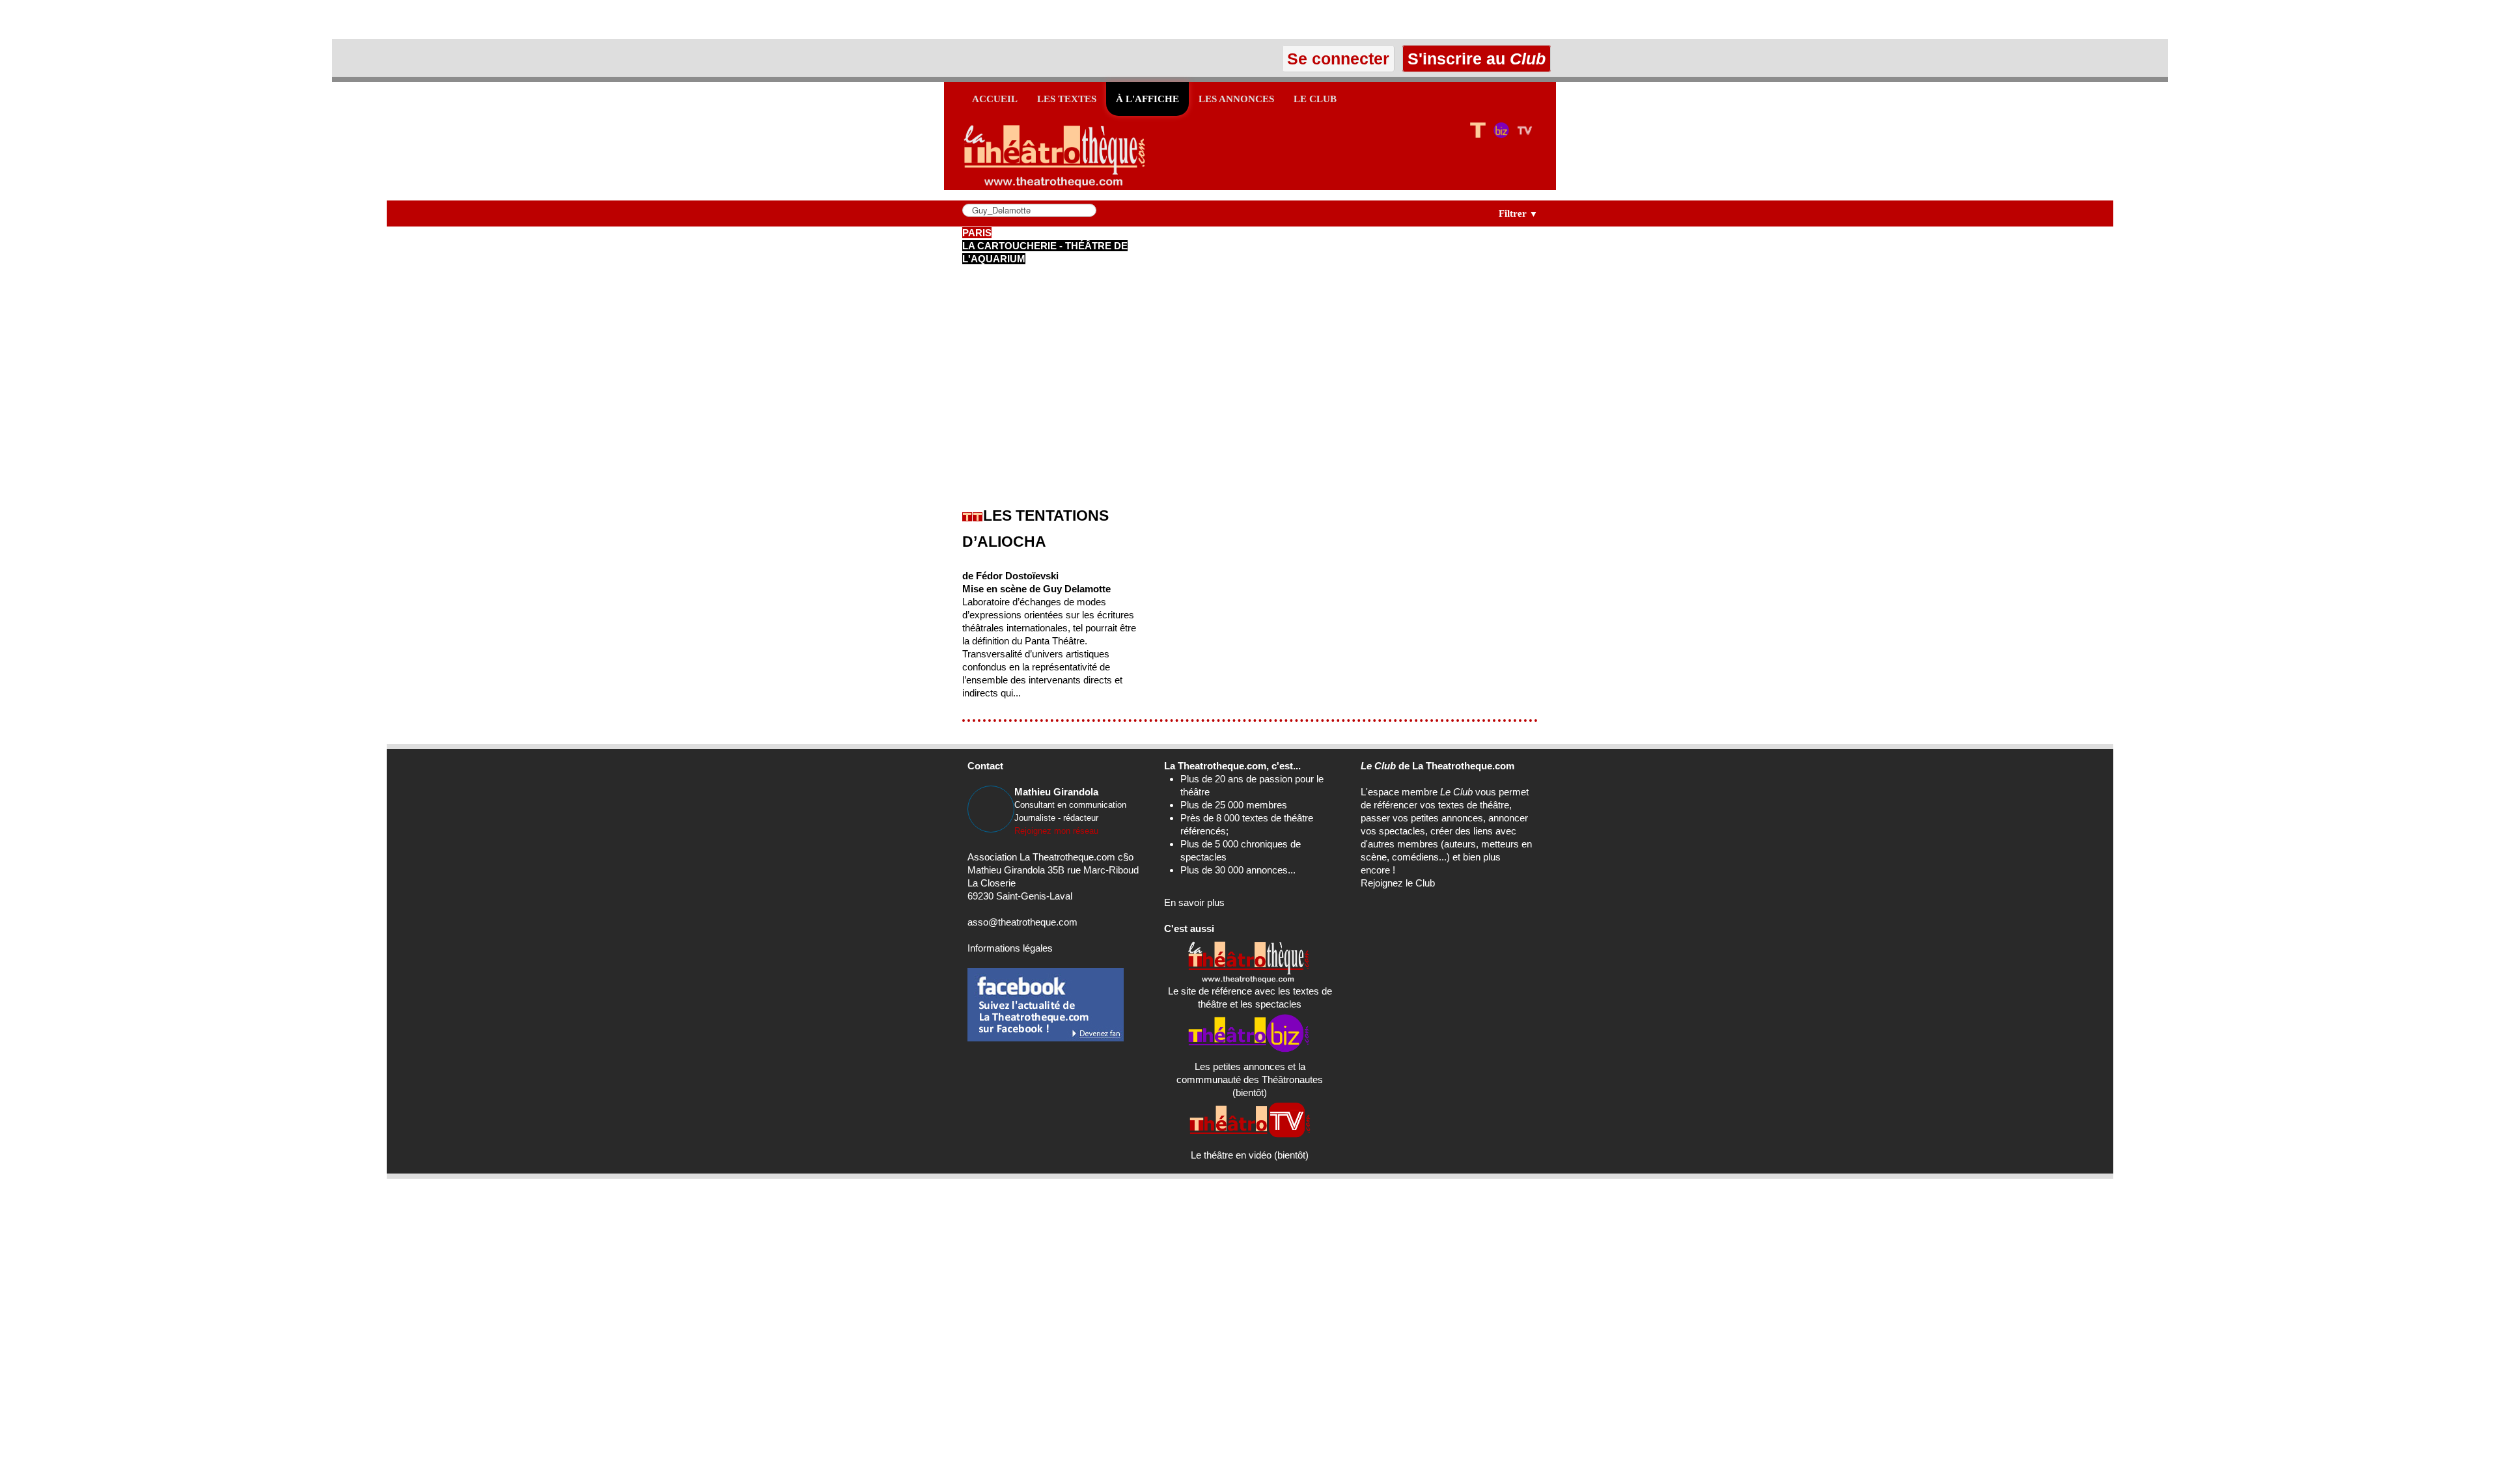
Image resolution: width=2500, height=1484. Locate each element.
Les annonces (1236, 99)
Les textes (1067, 99)
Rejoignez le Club (1398, 883)
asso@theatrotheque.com (1022, 922)
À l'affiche (1147, 99)
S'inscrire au (1474, 59)
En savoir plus (1194, 902)
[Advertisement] (152, 20)
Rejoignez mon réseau (1056, 831)
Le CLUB (1315, 99)
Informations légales (1010, 948)
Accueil (995, 99)
